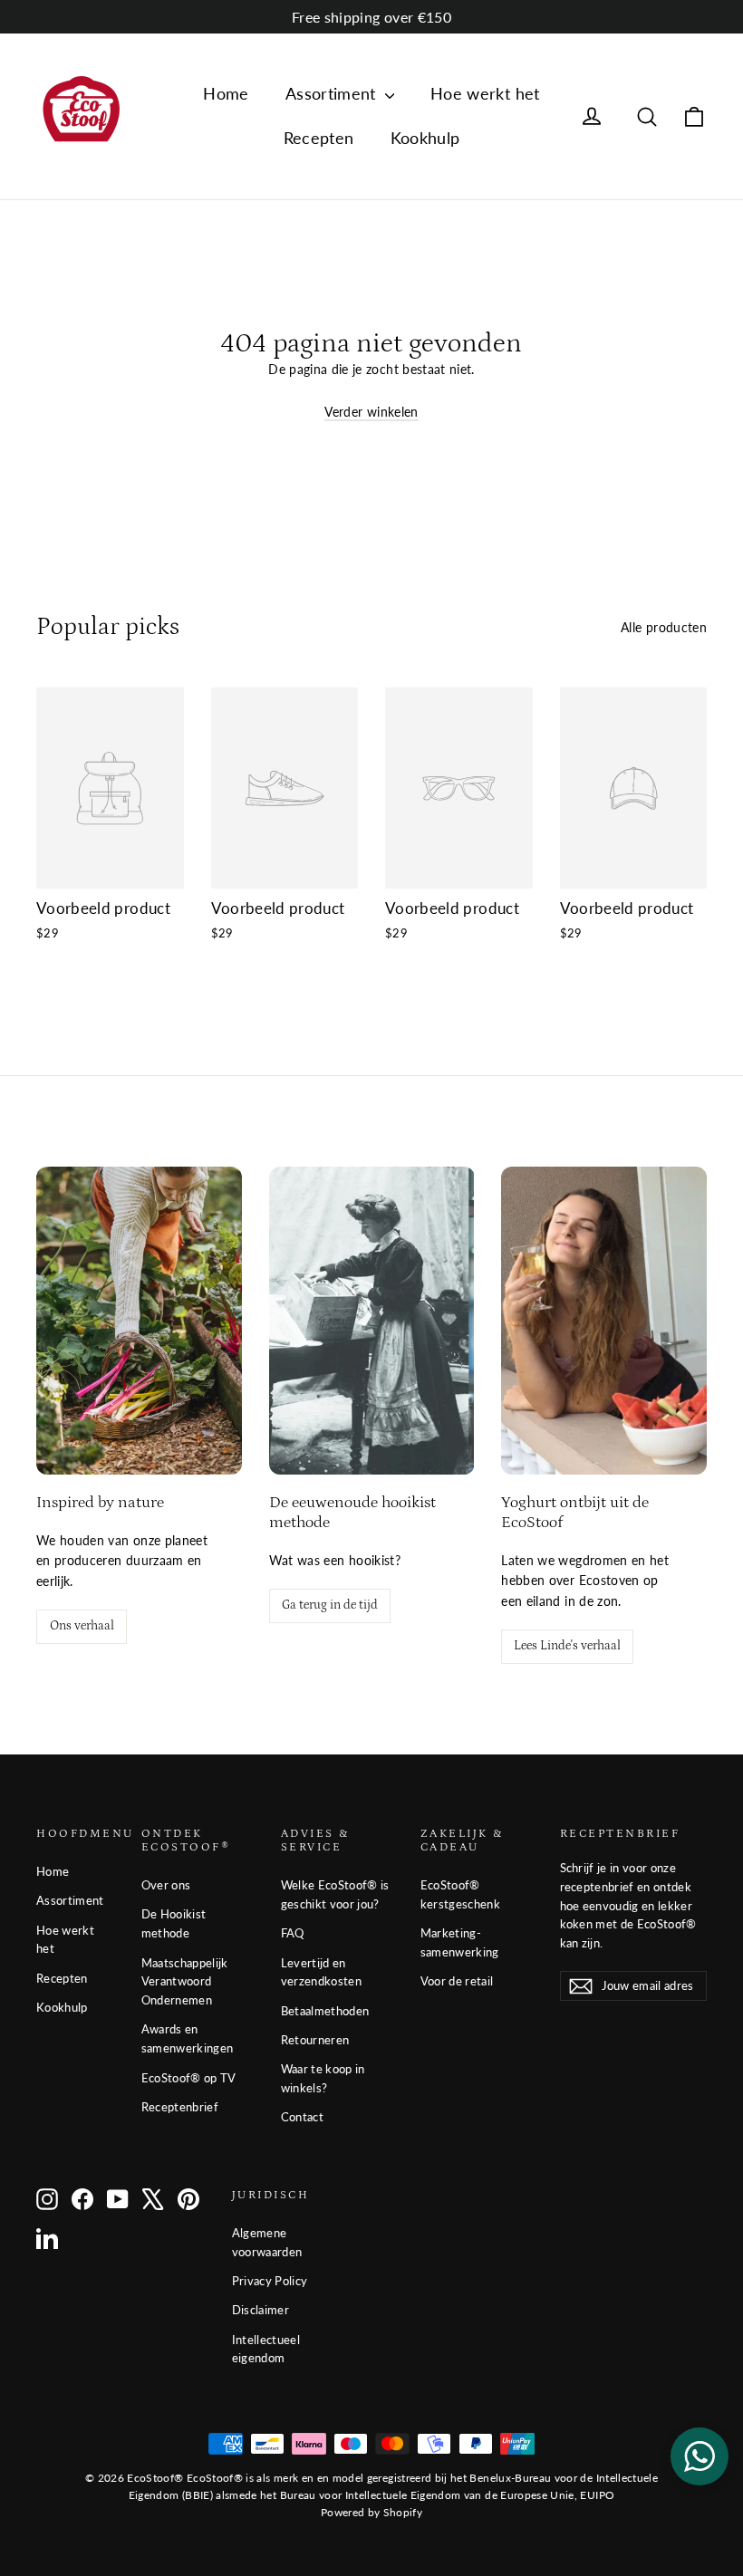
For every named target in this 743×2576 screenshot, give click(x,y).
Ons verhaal (82, 1626)
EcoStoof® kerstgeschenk (461, 1894)
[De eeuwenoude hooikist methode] (372, 1321)
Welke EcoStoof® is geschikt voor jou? (335, 1894)
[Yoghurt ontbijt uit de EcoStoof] (604, 1321)
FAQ (293, 1933)
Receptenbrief (180, 2107)
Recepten (319, 138)
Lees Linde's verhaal (567, 1646)
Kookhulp (425, 138)
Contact (302, 2117)
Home (226, 93)
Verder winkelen (371, 412)
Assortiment (333, 93)
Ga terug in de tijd (330, 1605)
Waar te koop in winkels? (323, 2078)
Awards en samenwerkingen (188, 2038)
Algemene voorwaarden (267, 2242)
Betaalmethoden (325, 2011)
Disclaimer (261, 2310)
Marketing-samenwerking (460, 1942)
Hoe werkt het (485, 93)
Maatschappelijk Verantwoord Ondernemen (185, 1982)
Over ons (166, 1885)
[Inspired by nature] (139, 1321)
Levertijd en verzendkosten (322, 1972)
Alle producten (664, 627)
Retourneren (315, 2040)
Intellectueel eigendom (266, 2349)
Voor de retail (457, 1981)
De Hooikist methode (174, 1923)
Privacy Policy (270, 2281)
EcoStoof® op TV (189, 2078)
